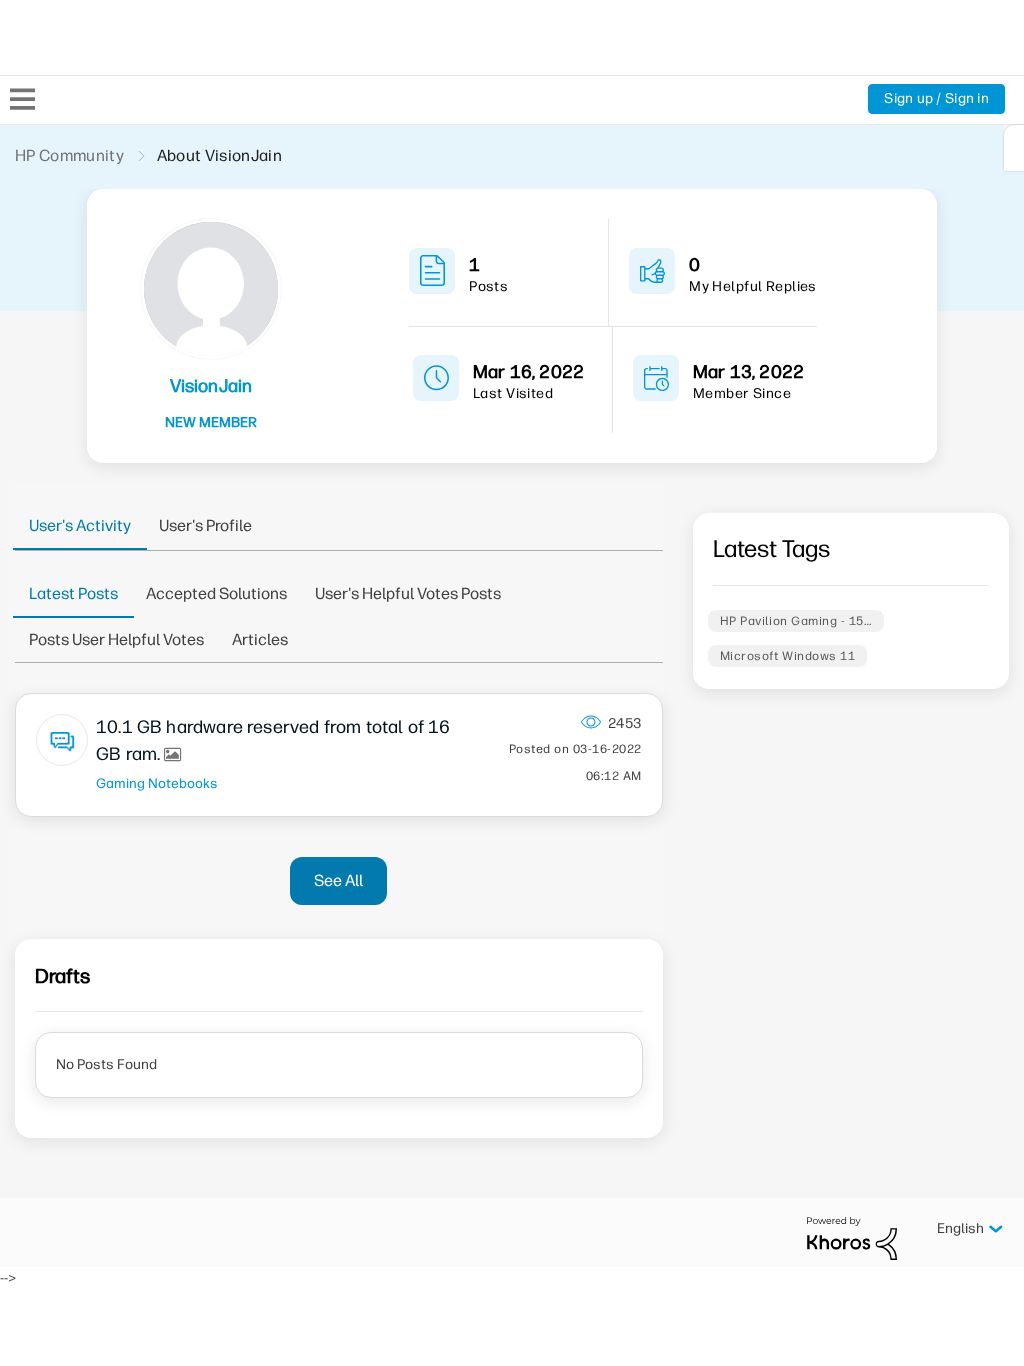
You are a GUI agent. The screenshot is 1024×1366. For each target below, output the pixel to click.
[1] (1014, 148)
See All (338, 880)
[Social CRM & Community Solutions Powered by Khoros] (852, 1237)
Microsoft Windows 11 (788, 656)
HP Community (69, 155)
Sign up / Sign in (936, 98)
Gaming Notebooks (156, 783)
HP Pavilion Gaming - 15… (796, 621)
